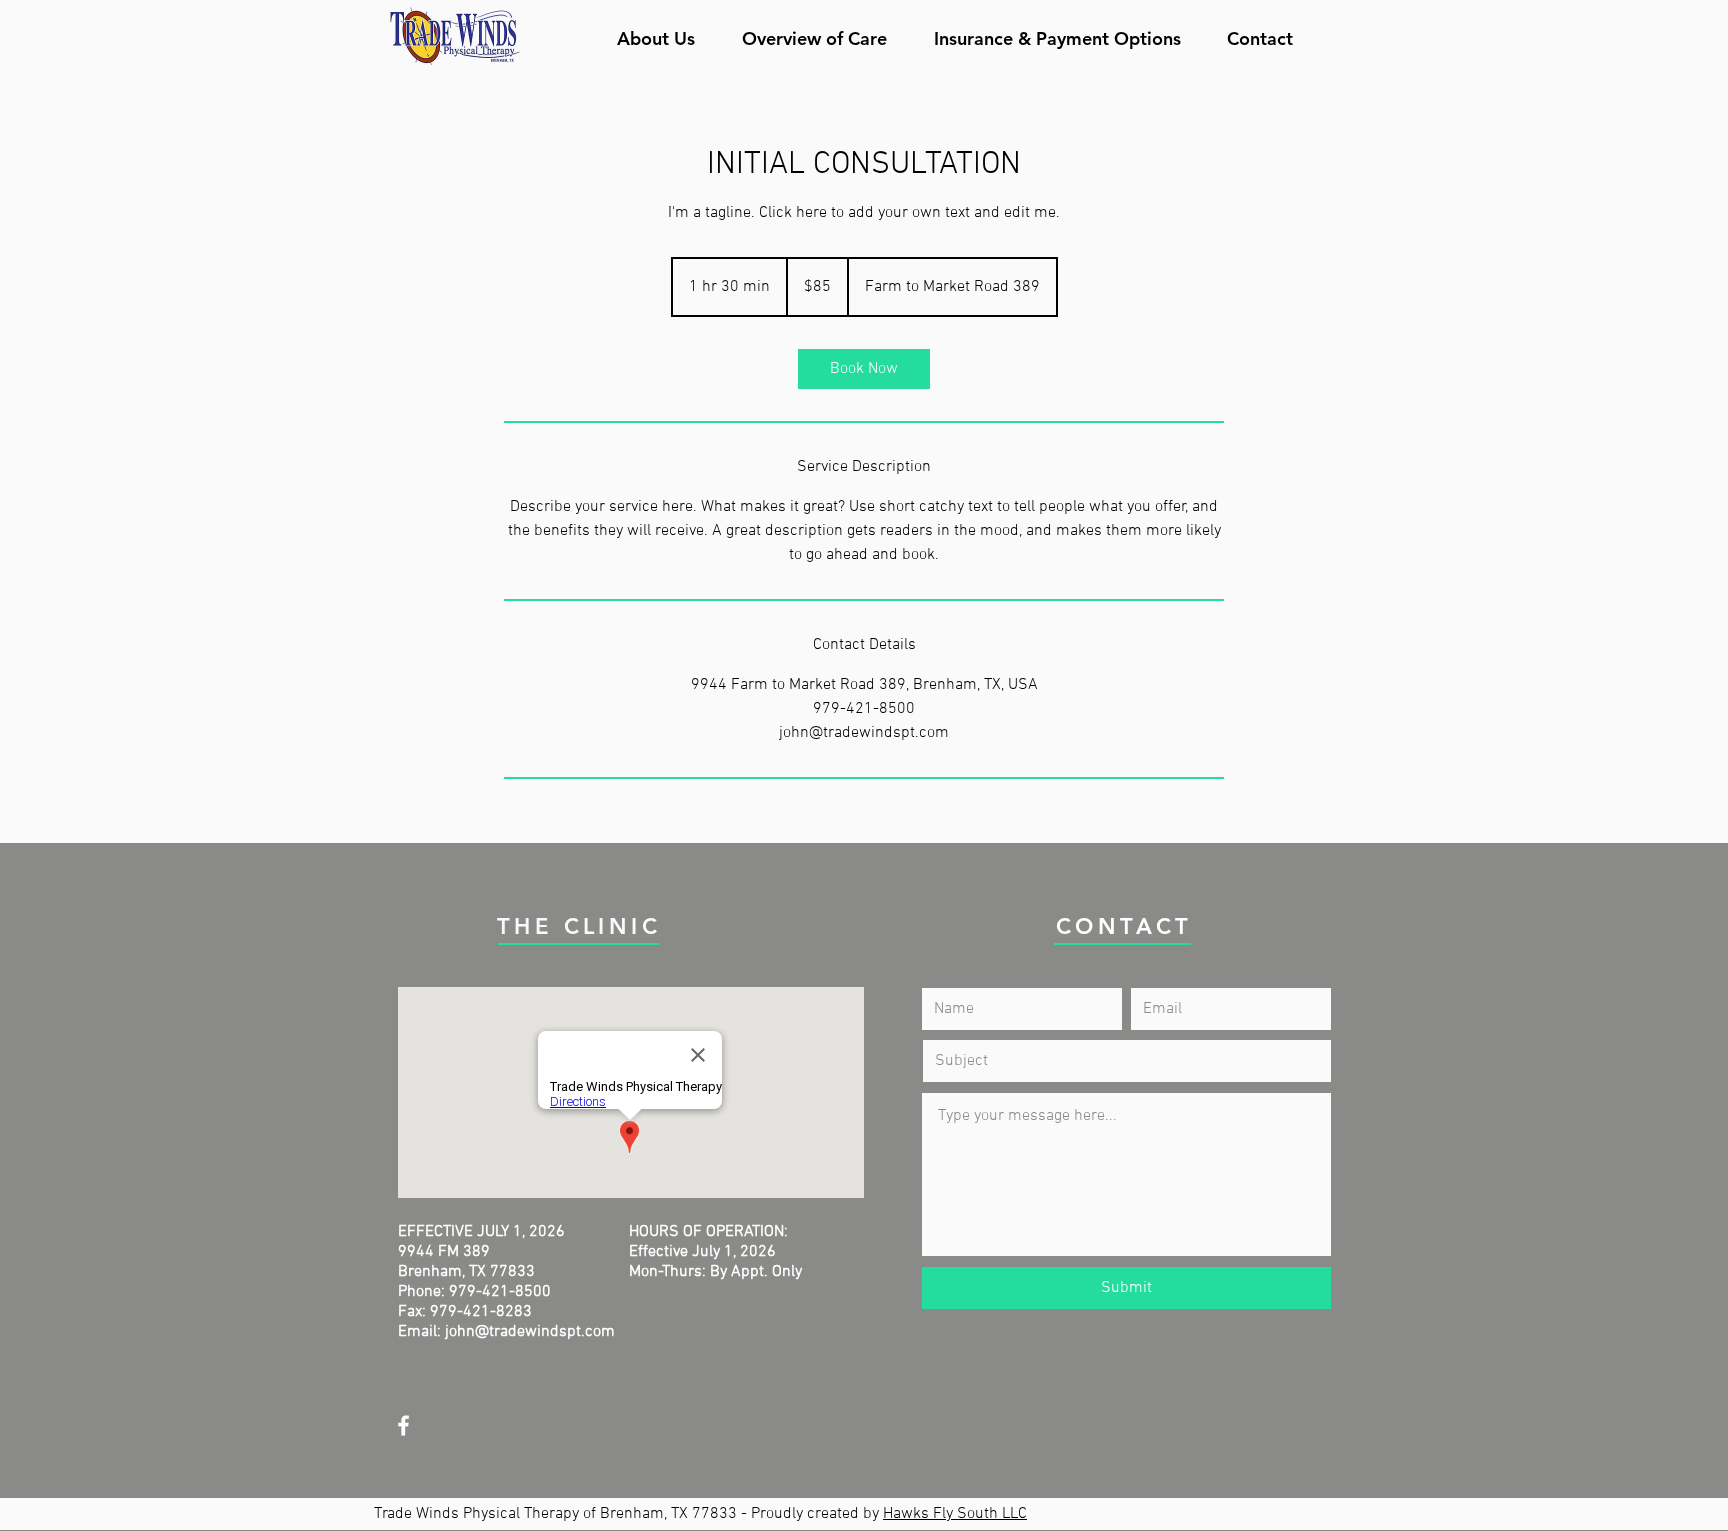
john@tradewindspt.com (530, 1332)
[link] (864, 369)
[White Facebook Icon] (403, 1425)
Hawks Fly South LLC (955, 1514)
